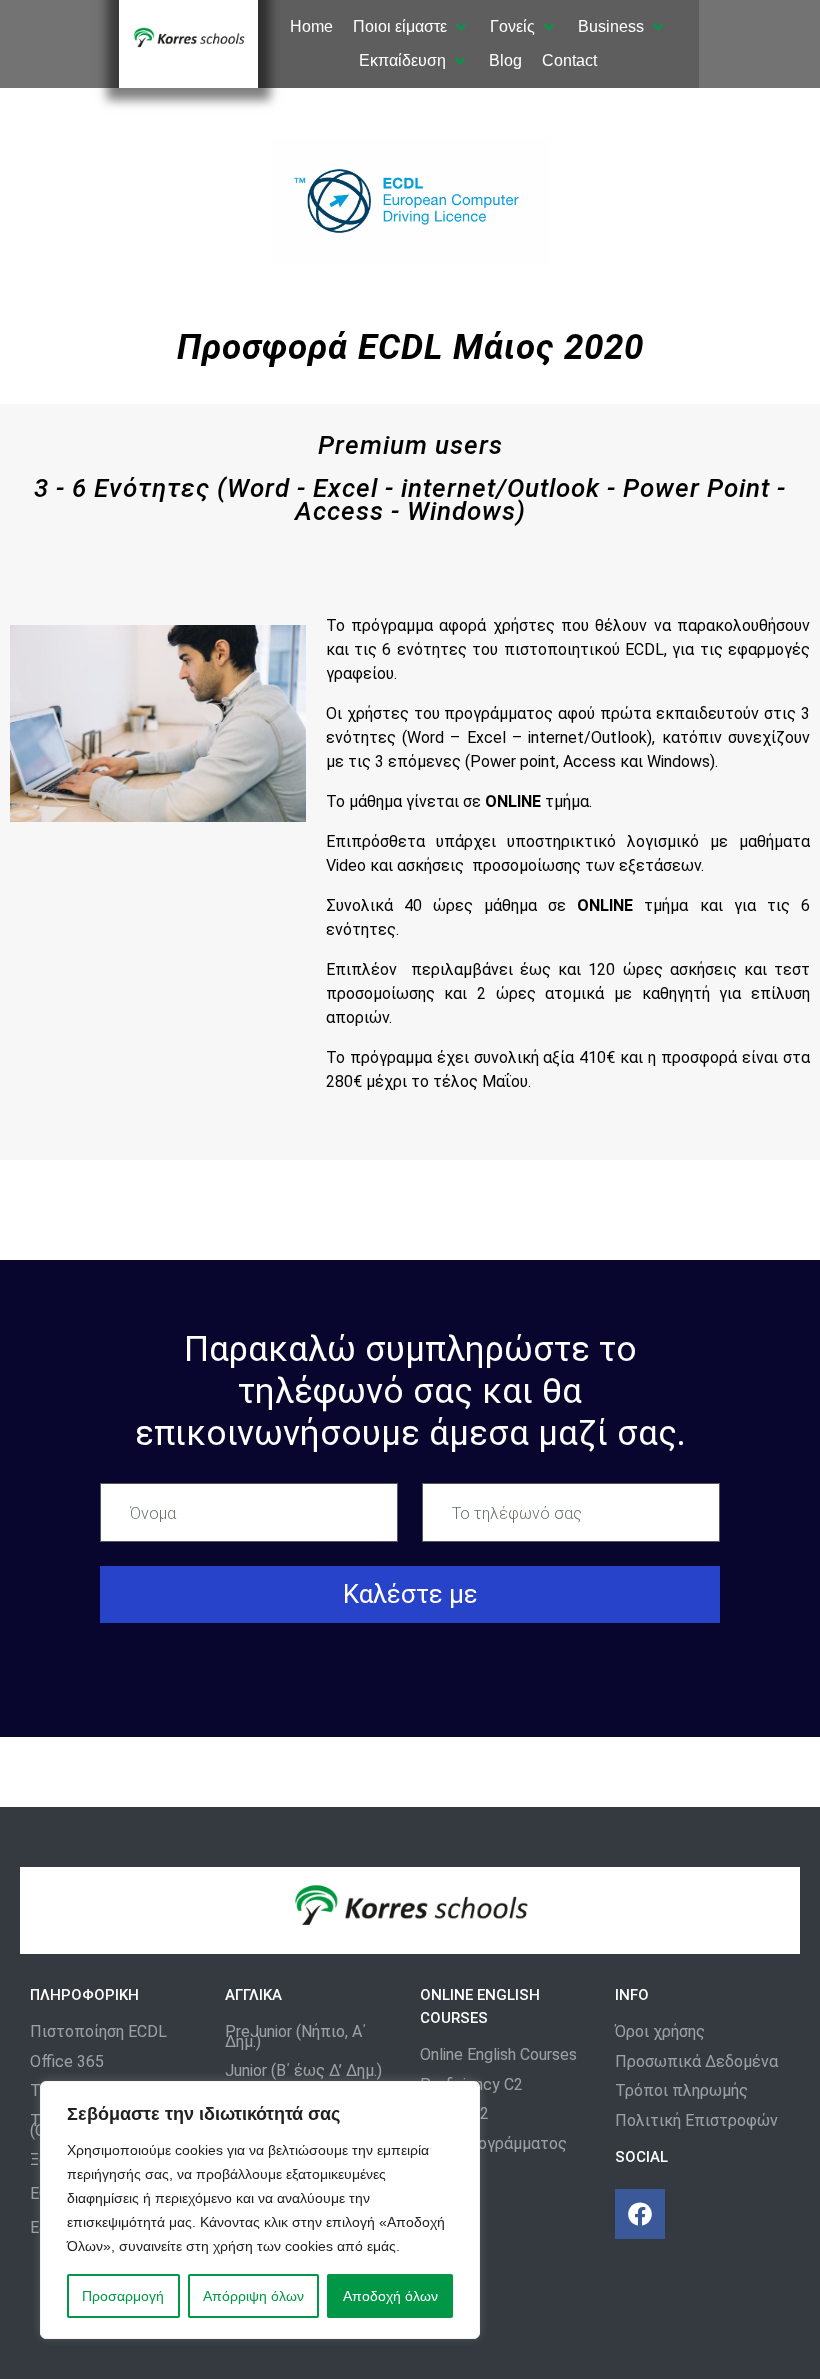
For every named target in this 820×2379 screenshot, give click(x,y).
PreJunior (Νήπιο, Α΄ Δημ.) (295, 2036)
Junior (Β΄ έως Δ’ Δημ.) (303, 2071)
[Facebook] (640, 2214)
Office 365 (67, 2062)
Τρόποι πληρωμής (681, 2091)
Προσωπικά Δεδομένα (696, 2062)
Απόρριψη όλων (253, 2296)
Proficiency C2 (471, 2085)
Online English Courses (498, 2055)
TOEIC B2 (454, 2114)
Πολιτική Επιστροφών (696, 2121)
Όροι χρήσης (660, 2032)
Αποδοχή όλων (390, 2296)
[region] (260, 2210)
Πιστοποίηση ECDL (98, 2032)
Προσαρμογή (123, 2296)
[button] (411, 27)
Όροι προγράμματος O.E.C (493, 2148)
